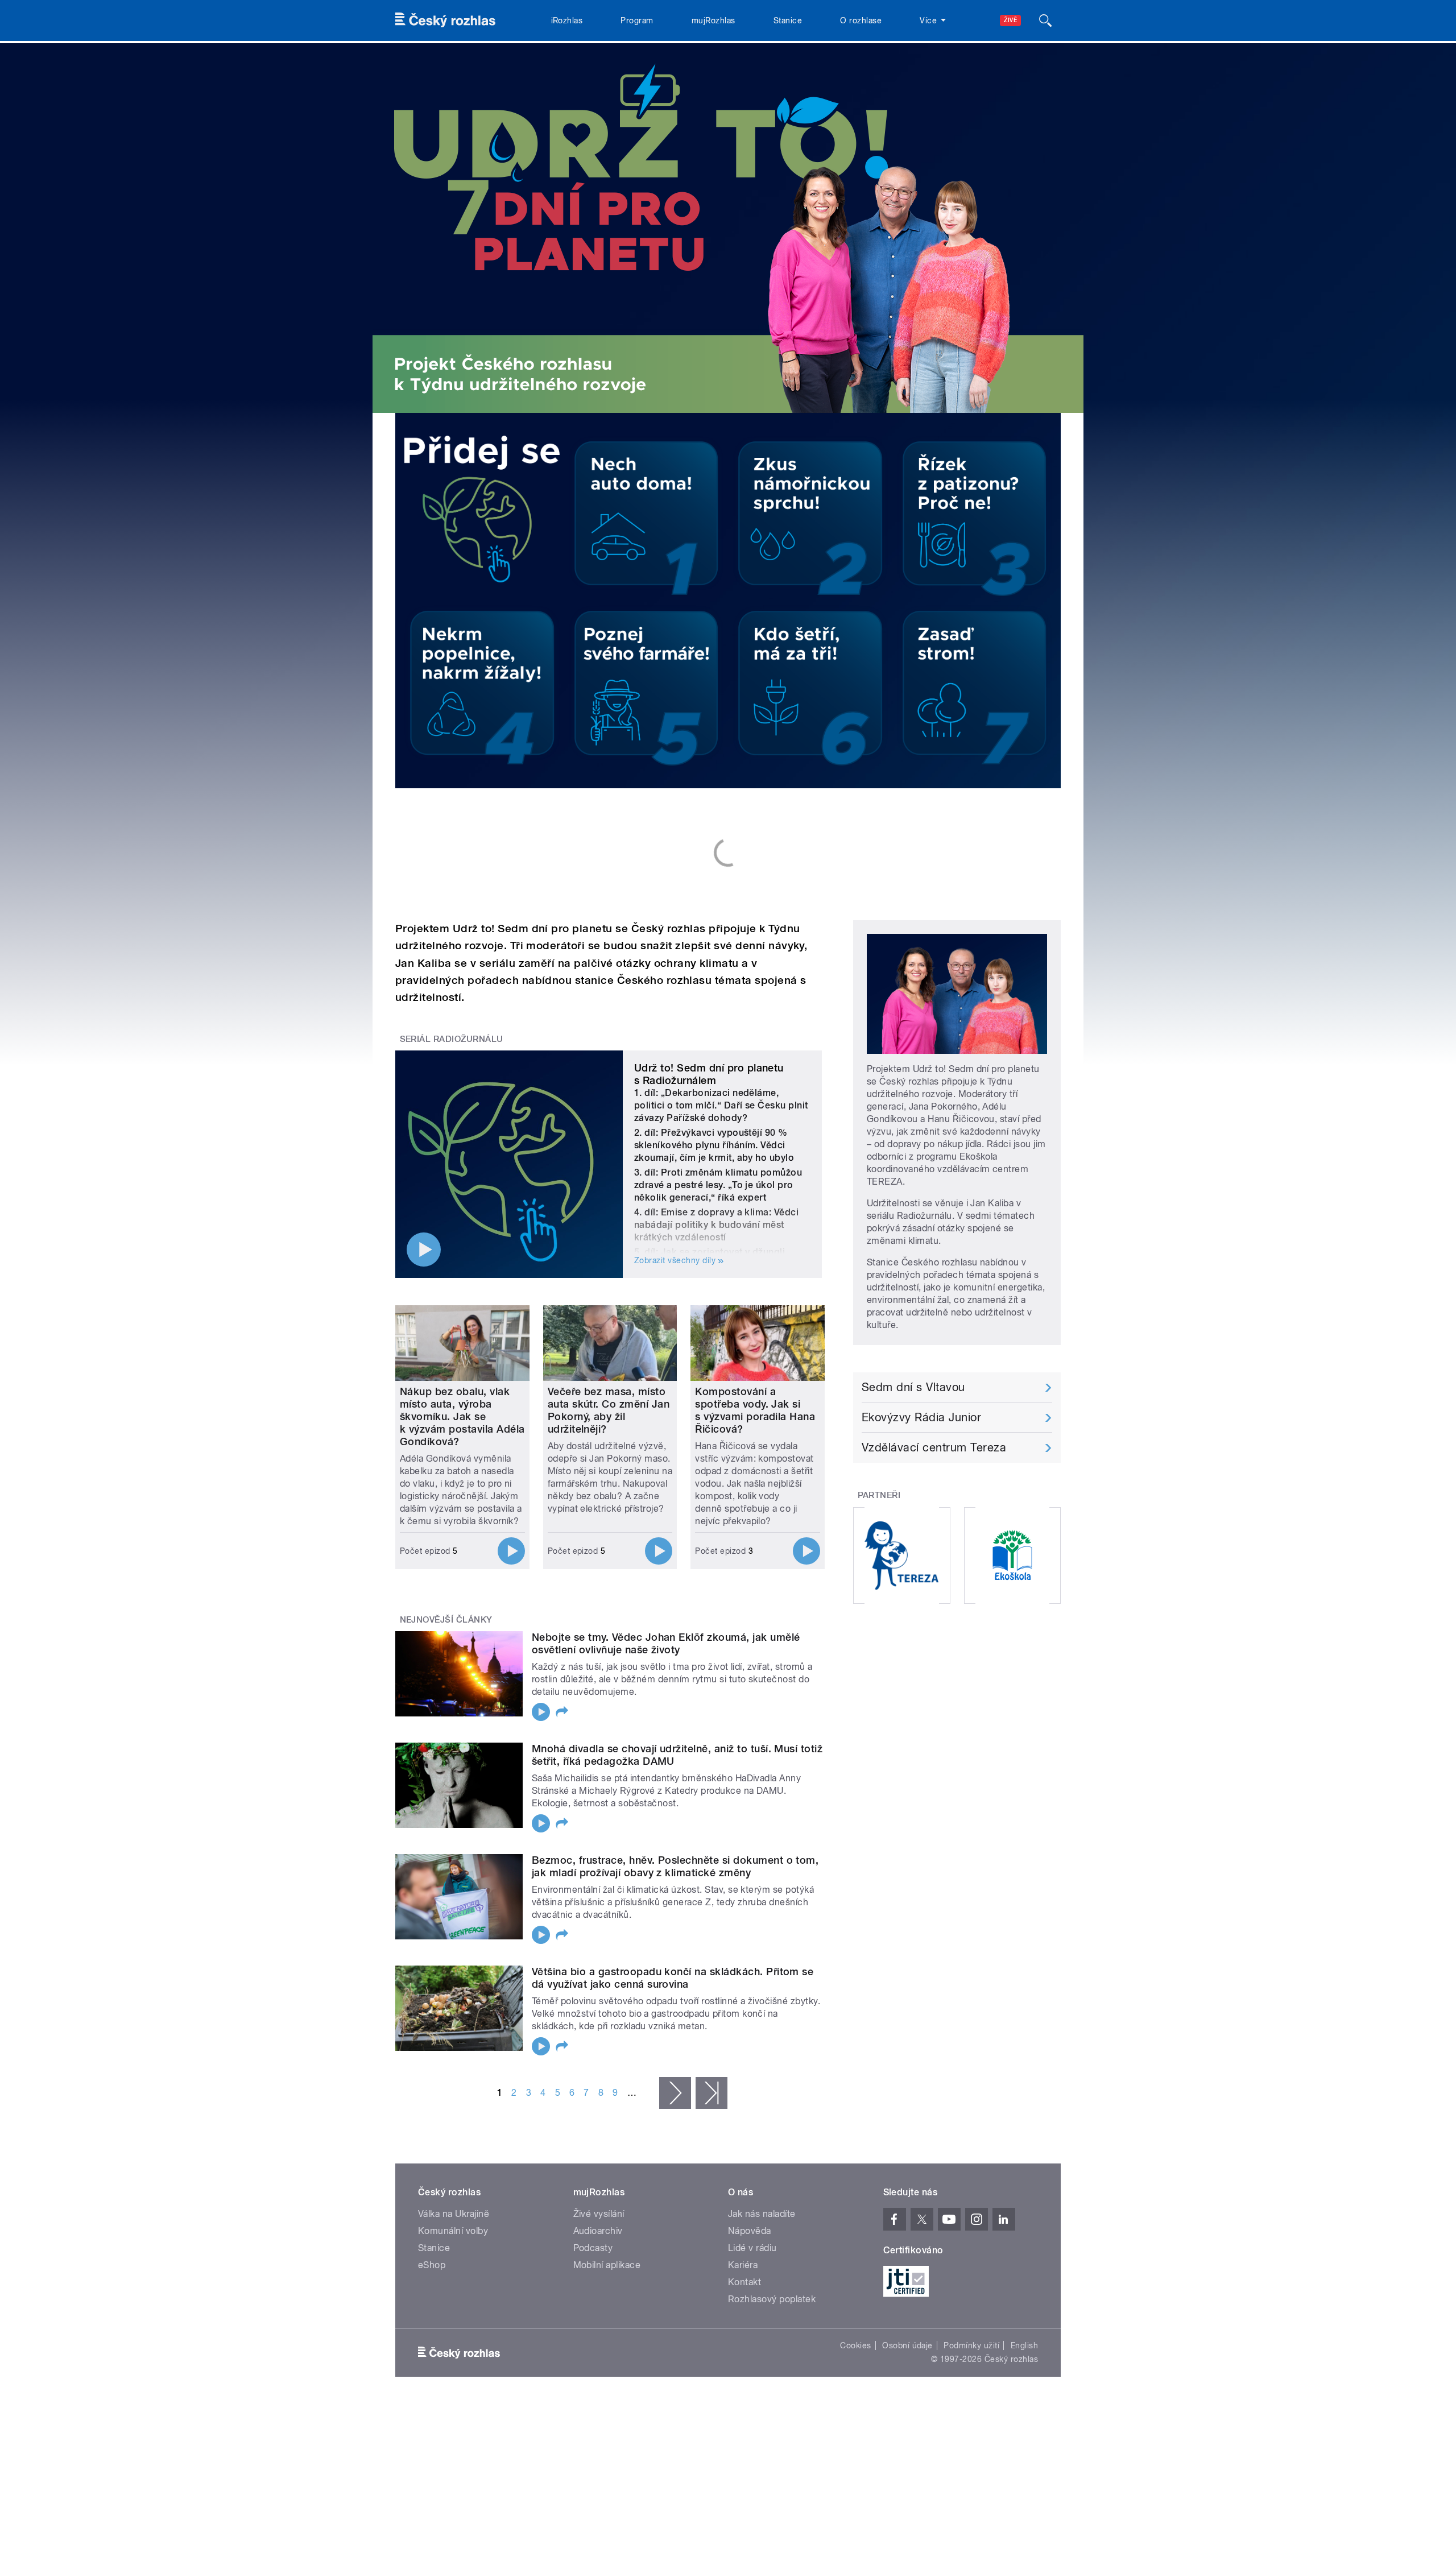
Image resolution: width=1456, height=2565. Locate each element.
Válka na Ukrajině (454, 2214)
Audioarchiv (598, 2231)
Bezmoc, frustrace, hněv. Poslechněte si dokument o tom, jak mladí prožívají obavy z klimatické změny (675, 1866)
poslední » (712, 2093)
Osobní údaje (907, 2345)
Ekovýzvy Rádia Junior (921, 1417)
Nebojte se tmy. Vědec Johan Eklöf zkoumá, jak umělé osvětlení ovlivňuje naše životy (666, 1643)
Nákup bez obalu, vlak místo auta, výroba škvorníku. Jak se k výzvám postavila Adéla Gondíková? (462, 1416)
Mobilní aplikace (607, 2265)
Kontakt (744, 2282)
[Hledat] (1045, 20)
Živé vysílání (599, 2214)
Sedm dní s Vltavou (913, 1387)
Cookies (855, 2345)
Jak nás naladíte (762, 2214)
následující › (675, 2093)
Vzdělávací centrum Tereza (934, 1447)
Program (637, 20)
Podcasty (593, 2248)
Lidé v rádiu (752, 2248)
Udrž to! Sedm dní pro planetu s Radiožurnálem (709, 1074)
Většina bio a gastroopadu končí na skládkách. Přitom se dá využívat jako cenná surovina (673, 1978)
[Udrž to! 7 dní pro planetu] (728, 228)
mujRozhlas (713, 20)
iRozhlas (567, 20)
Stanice (788, 20)
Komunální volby (453, 2231)
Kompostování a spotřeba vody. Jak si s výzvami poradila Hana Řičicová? (755, 1410)
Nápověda (750, 2231)
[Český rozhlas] (445, 20)
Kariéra (743, 2265)
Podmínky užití (971, 2345)
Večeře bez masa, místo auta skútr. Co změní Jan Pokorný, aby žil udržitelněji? (609, 1410)
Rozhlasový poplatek (772, 2299)
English (1024, 2345)
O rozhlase (861, 20)
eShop (432, 2265)
